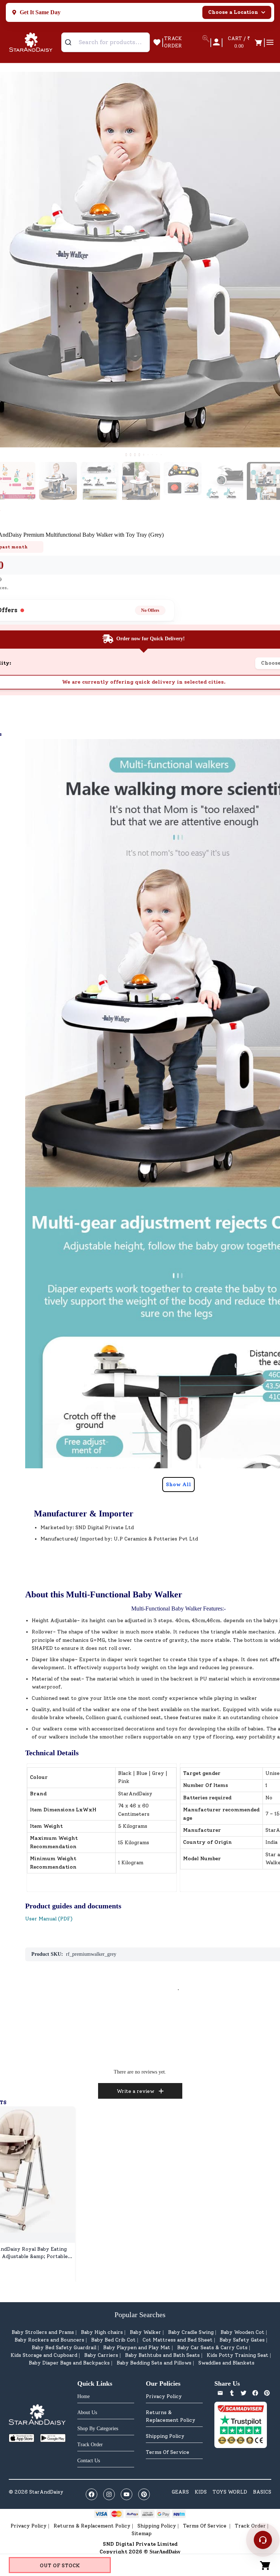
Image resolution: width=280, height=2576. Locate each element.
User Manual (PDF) (49, 1919)
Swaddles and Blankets (226, 2363)
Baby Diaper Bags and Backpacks (69, 2363)
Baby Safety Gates (242, 2340)
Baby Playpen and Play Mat (137, 2348)
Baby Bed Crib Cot (113, 2340)
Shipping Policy (165, 2436)
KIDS (201, 2492)
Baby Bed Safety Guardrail (64, 2348)
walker (110, 1632)
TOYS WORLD (230, 2492)
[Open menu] (270, 42)
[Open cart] (265, 2565)
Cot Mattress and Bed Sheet (178, 2340)
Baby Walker (145, 2332)
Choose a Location (233, 12)
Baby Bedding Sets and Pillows (154, 2363)
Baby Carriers (101, 2355)
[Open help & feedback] (263, 2540)
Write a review (135, 2091)
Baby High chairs (102, 2332)
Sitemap (142, 2534)
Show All (178, 1485)
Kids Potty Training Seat (238, 2355)
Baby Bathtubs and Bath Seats (162, 2355)
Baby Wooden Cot (242, 2332)
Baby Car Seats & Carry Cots (212, 2348)
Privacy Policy (164, 2396)
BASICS (262, 2492)
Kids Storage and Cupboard (44, 2355)
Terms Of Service (168, 2452)
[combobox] (106, 42)
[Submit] (71, 42)
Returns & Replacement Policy (171, 2416)
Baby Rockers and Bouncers (49, 2340)
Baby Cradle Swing (191, 2332)
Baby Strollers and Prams (43, 2332)
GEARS (180, 2492)
